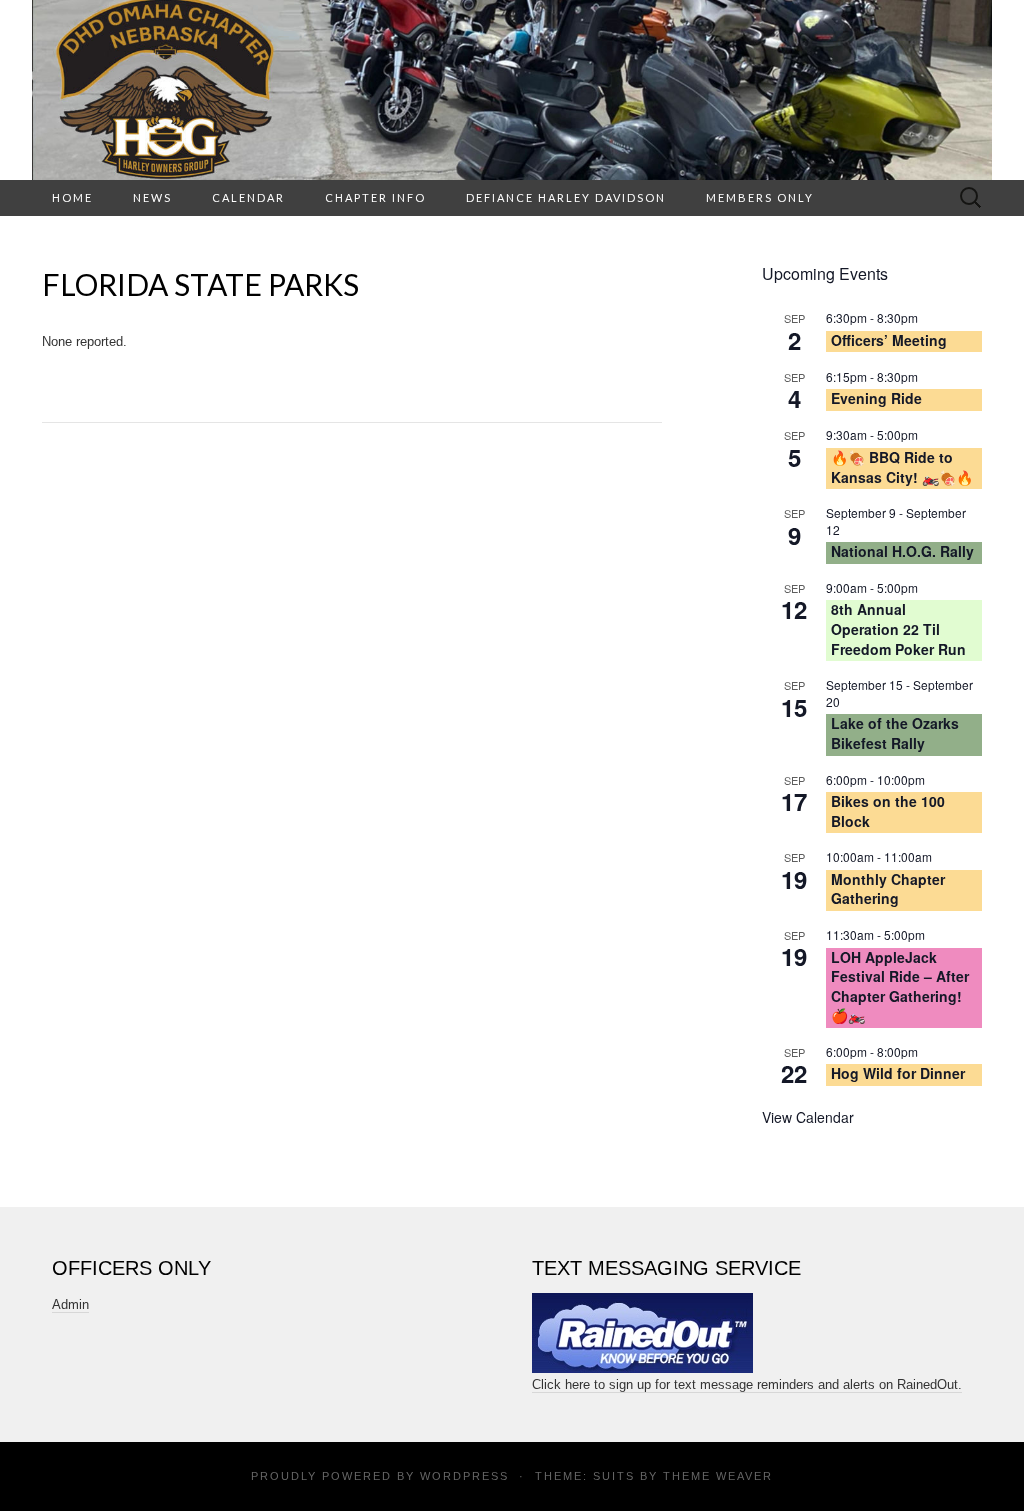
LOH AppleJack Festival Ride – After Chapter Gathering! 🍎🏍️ (900, 986)
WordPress (464, 1476)
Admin (70, 1304)
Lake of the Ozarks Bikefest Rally (895, 733)
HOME (72, 197)
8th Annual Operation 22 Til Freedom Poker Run (898, 628)
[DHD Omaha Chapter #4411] (512, 90)
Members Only (760, 197)
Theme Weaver (718, 1476)
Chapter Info (375, 197)
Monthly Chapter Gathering (888, 889)
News (152, 197)
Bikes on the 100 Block (888, 811)
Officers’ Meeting (889, 340)
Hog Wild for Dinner (898, 1073)
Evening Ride (876, 398)
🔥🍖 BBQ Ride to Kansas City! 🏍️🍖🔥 (902, 467)
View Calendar (808, 1117)
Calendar (248, 197)
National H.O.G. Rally (902, 551)
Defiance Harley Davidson (566, 197)
